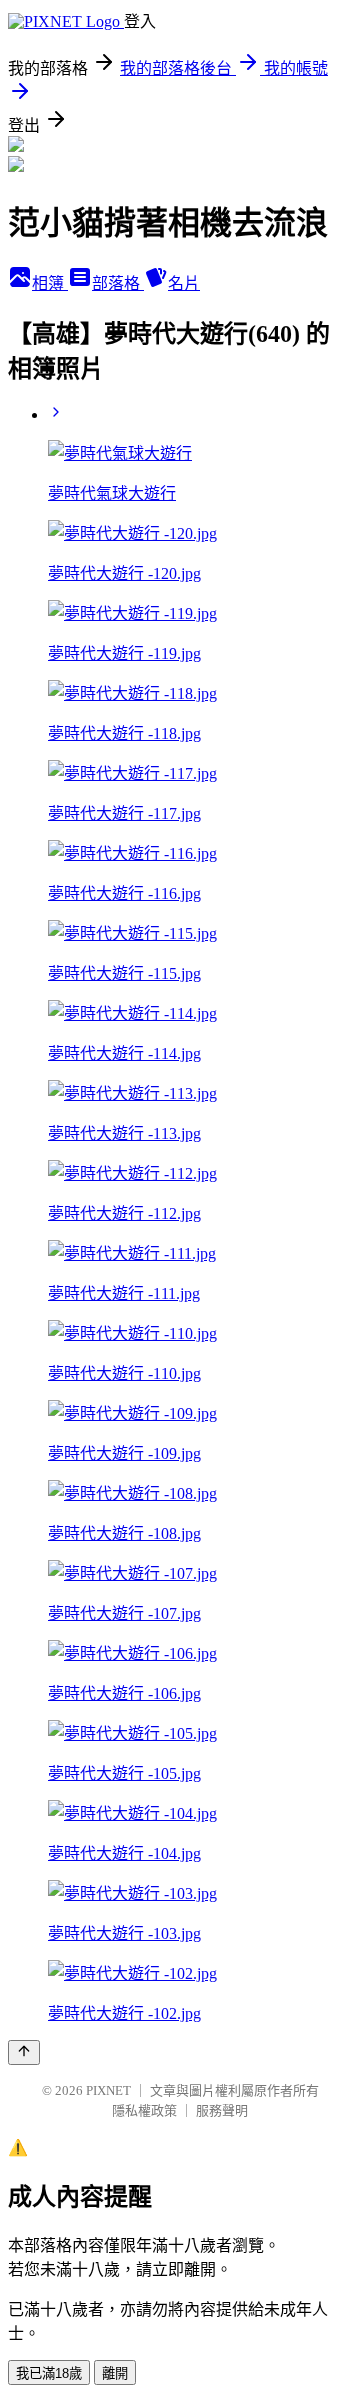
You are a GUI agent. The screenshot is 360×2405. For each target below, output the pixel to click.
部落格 (118, 283)
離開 (115, 2373)
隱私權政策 (144, 2110)
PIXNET (108, 2090)
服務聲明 (222, 2110)
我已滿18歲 (49, 2373)
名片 (184, 283)
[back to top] (24, 2052)
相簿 (50, 283)
